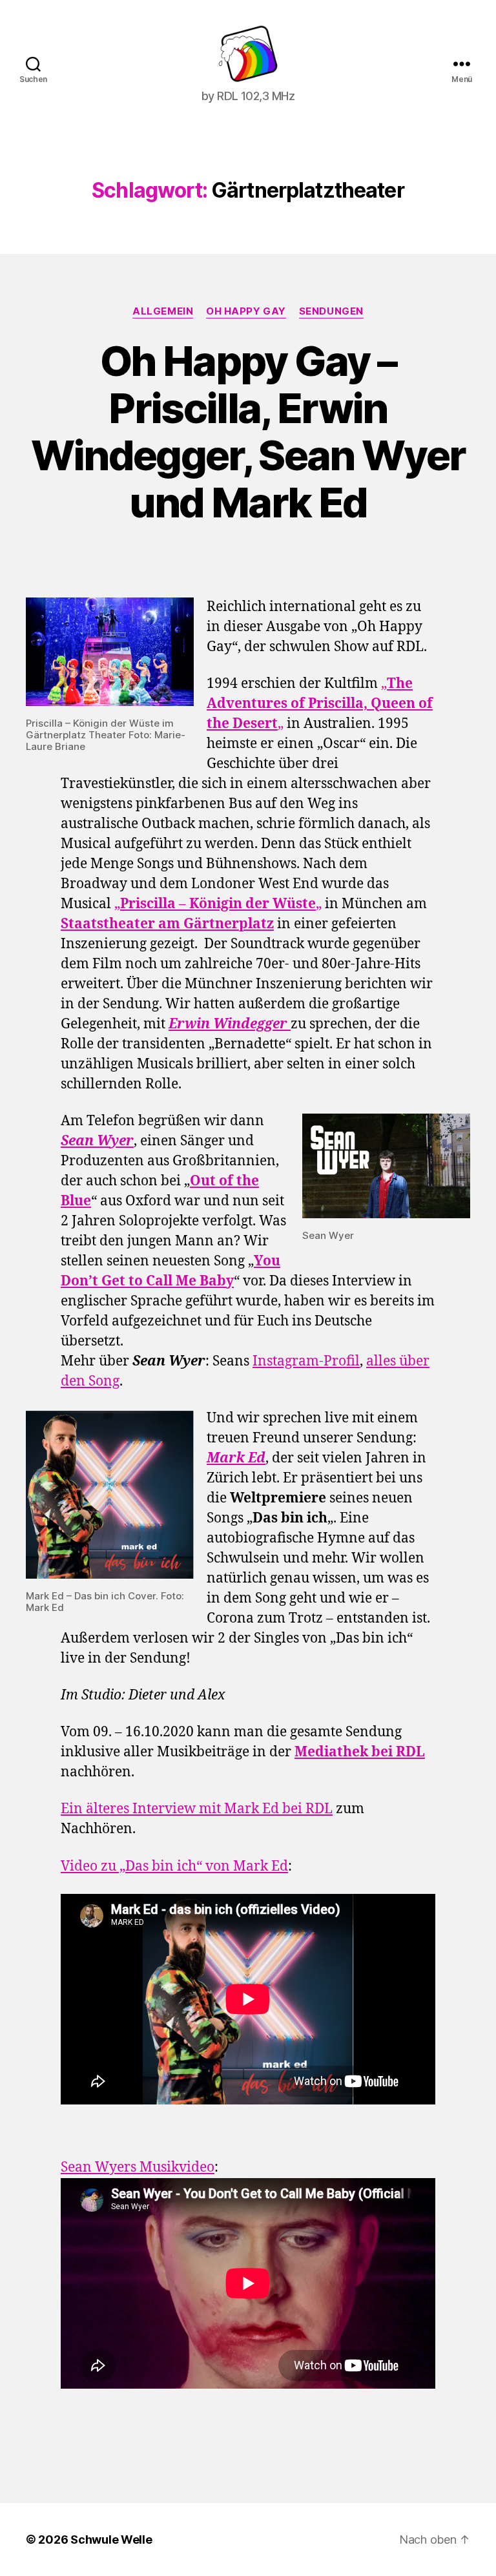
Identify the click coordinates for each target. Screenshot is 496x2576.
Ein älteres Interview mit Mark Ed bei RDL (197, 1809)
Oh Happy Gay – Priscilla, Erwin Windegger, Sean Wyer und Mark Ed (248, 431)
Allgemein (163, 311)
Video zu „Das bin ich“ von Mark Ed (174, 1866)
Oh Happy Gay (246, 311)
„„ (320, 704)
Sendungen (331, 311)
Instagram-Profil (306, 1361)
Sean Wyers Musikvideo (138, 2167)
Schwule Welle (111, 2540)
